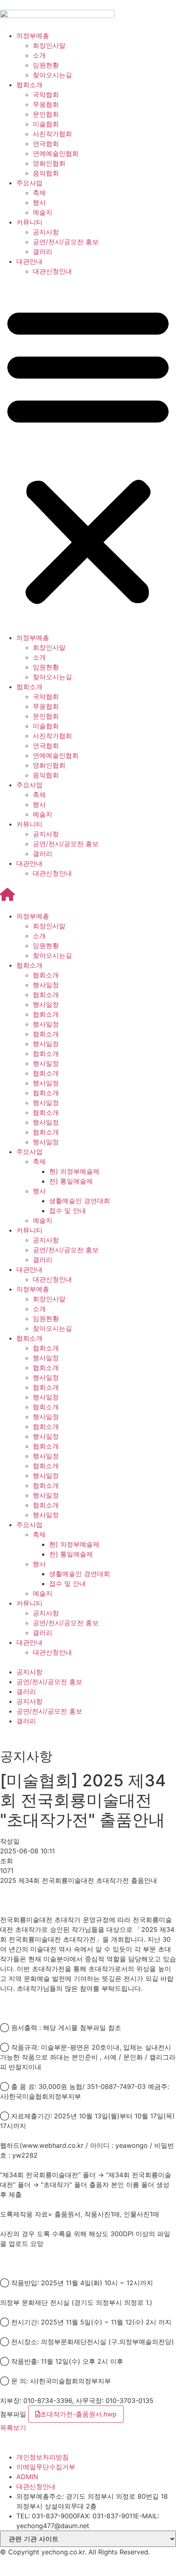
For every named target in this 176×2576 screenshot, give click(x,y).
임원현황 (46, 65)
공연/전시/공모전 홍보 (66, 242)
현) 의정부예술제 (74, 1171)
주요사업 (29, 183)
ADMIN (27, 2477)
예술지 (43, 212)
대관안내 (29, 261)
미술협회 (46, 124)
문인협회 (46, 114)
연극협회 (46, 144)
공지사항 (46, 232)
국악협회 (46, 94)
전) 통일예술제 (71, 1181)
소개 (39, 55)
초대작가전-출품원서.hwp (78, 2414)
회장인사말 (49, 45)
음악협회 (46, 173)
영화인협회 (49, 163)
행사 (39, 202)
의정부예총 (33, 36)
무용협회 (46, 104)
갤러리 (43, 252)
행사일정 (46, 985)
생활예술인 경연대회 (80, 1201)
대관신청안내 (52, 271)
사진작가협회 (52, 134)
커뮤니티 (29, 222)
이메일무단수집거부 (46, 2467)
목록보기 (13, 2428)
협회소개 (29, 85)
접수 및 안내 (68, 1211)
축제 (39, 193)
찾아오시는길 (52, 75)
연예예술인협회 (56, 153)
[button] (88, 454)
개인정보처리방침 (43, 2457)
